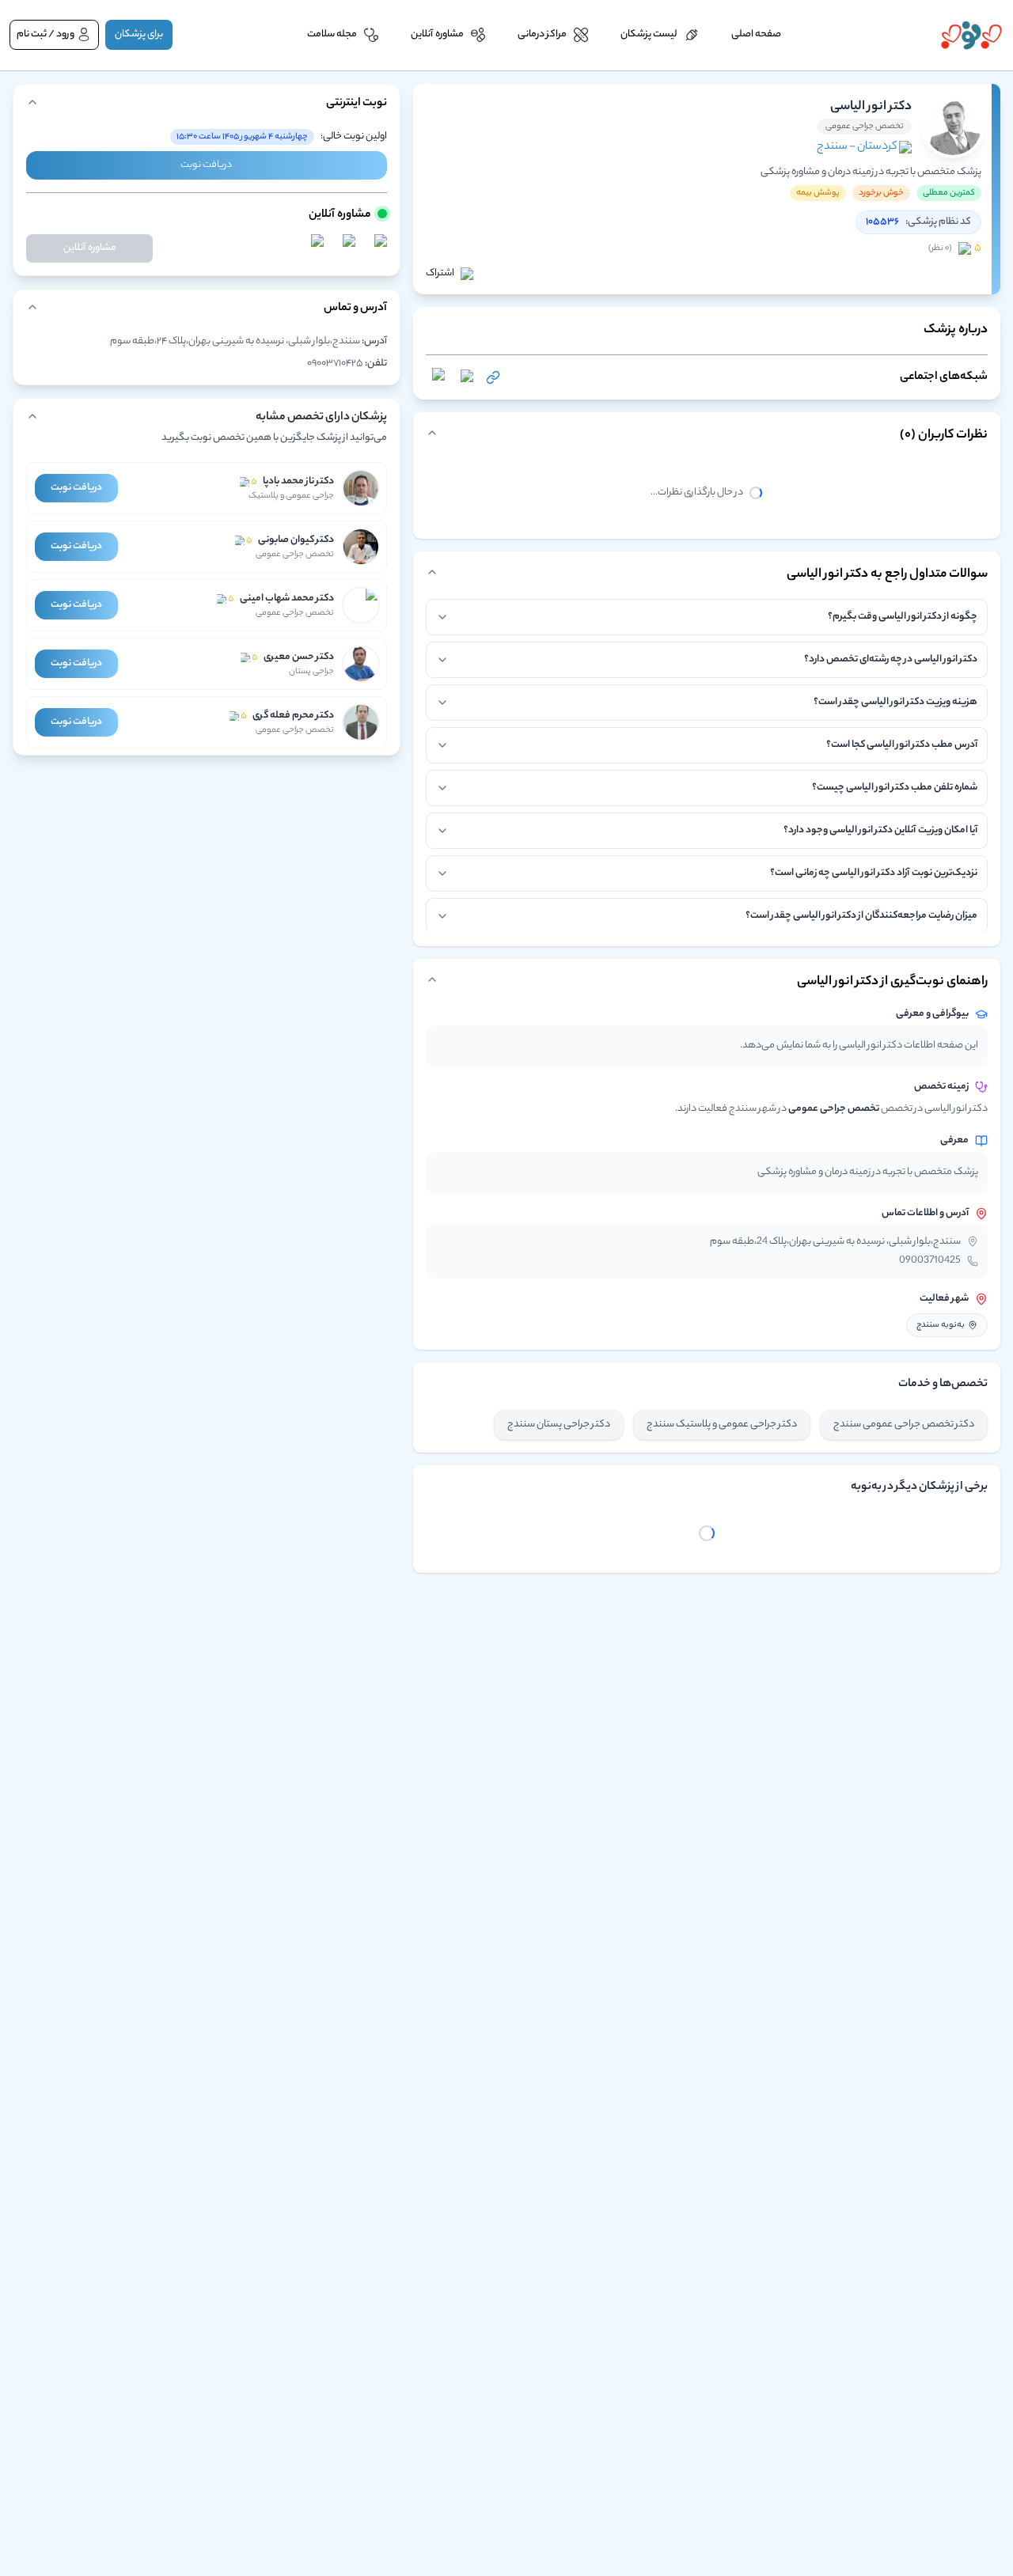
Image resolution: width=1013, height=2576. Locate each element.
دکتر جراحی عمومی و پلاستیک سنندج (722, 1424)
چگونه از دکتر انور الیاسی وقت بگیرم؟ (903, 617)
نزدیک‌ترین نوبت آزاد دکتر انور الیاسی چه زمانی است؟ (874, 873)
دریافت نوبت (206, 165)
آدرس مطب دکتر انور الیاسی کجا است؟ (902, 745)
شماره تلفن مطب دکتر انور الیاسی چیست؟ (895, 788)
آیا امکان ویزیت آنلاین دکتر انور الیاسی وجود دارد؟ (880, 830)
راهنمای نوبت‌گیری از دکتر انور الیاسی (892, 982)
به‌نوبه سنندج (941, 1325)
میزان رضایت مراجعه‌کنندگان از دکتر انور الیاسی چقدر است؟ (861, 916)
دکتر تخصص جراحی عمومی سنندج (904, 1424)
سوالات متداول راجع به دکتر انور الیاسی (887, 575)
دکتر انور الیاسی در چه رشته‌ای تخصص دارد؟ (891, 659)
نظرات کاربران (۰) (944, 436)
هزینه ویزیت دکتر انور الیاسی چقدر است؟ (895, 702)
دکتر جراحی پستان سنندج (559, 1424)
